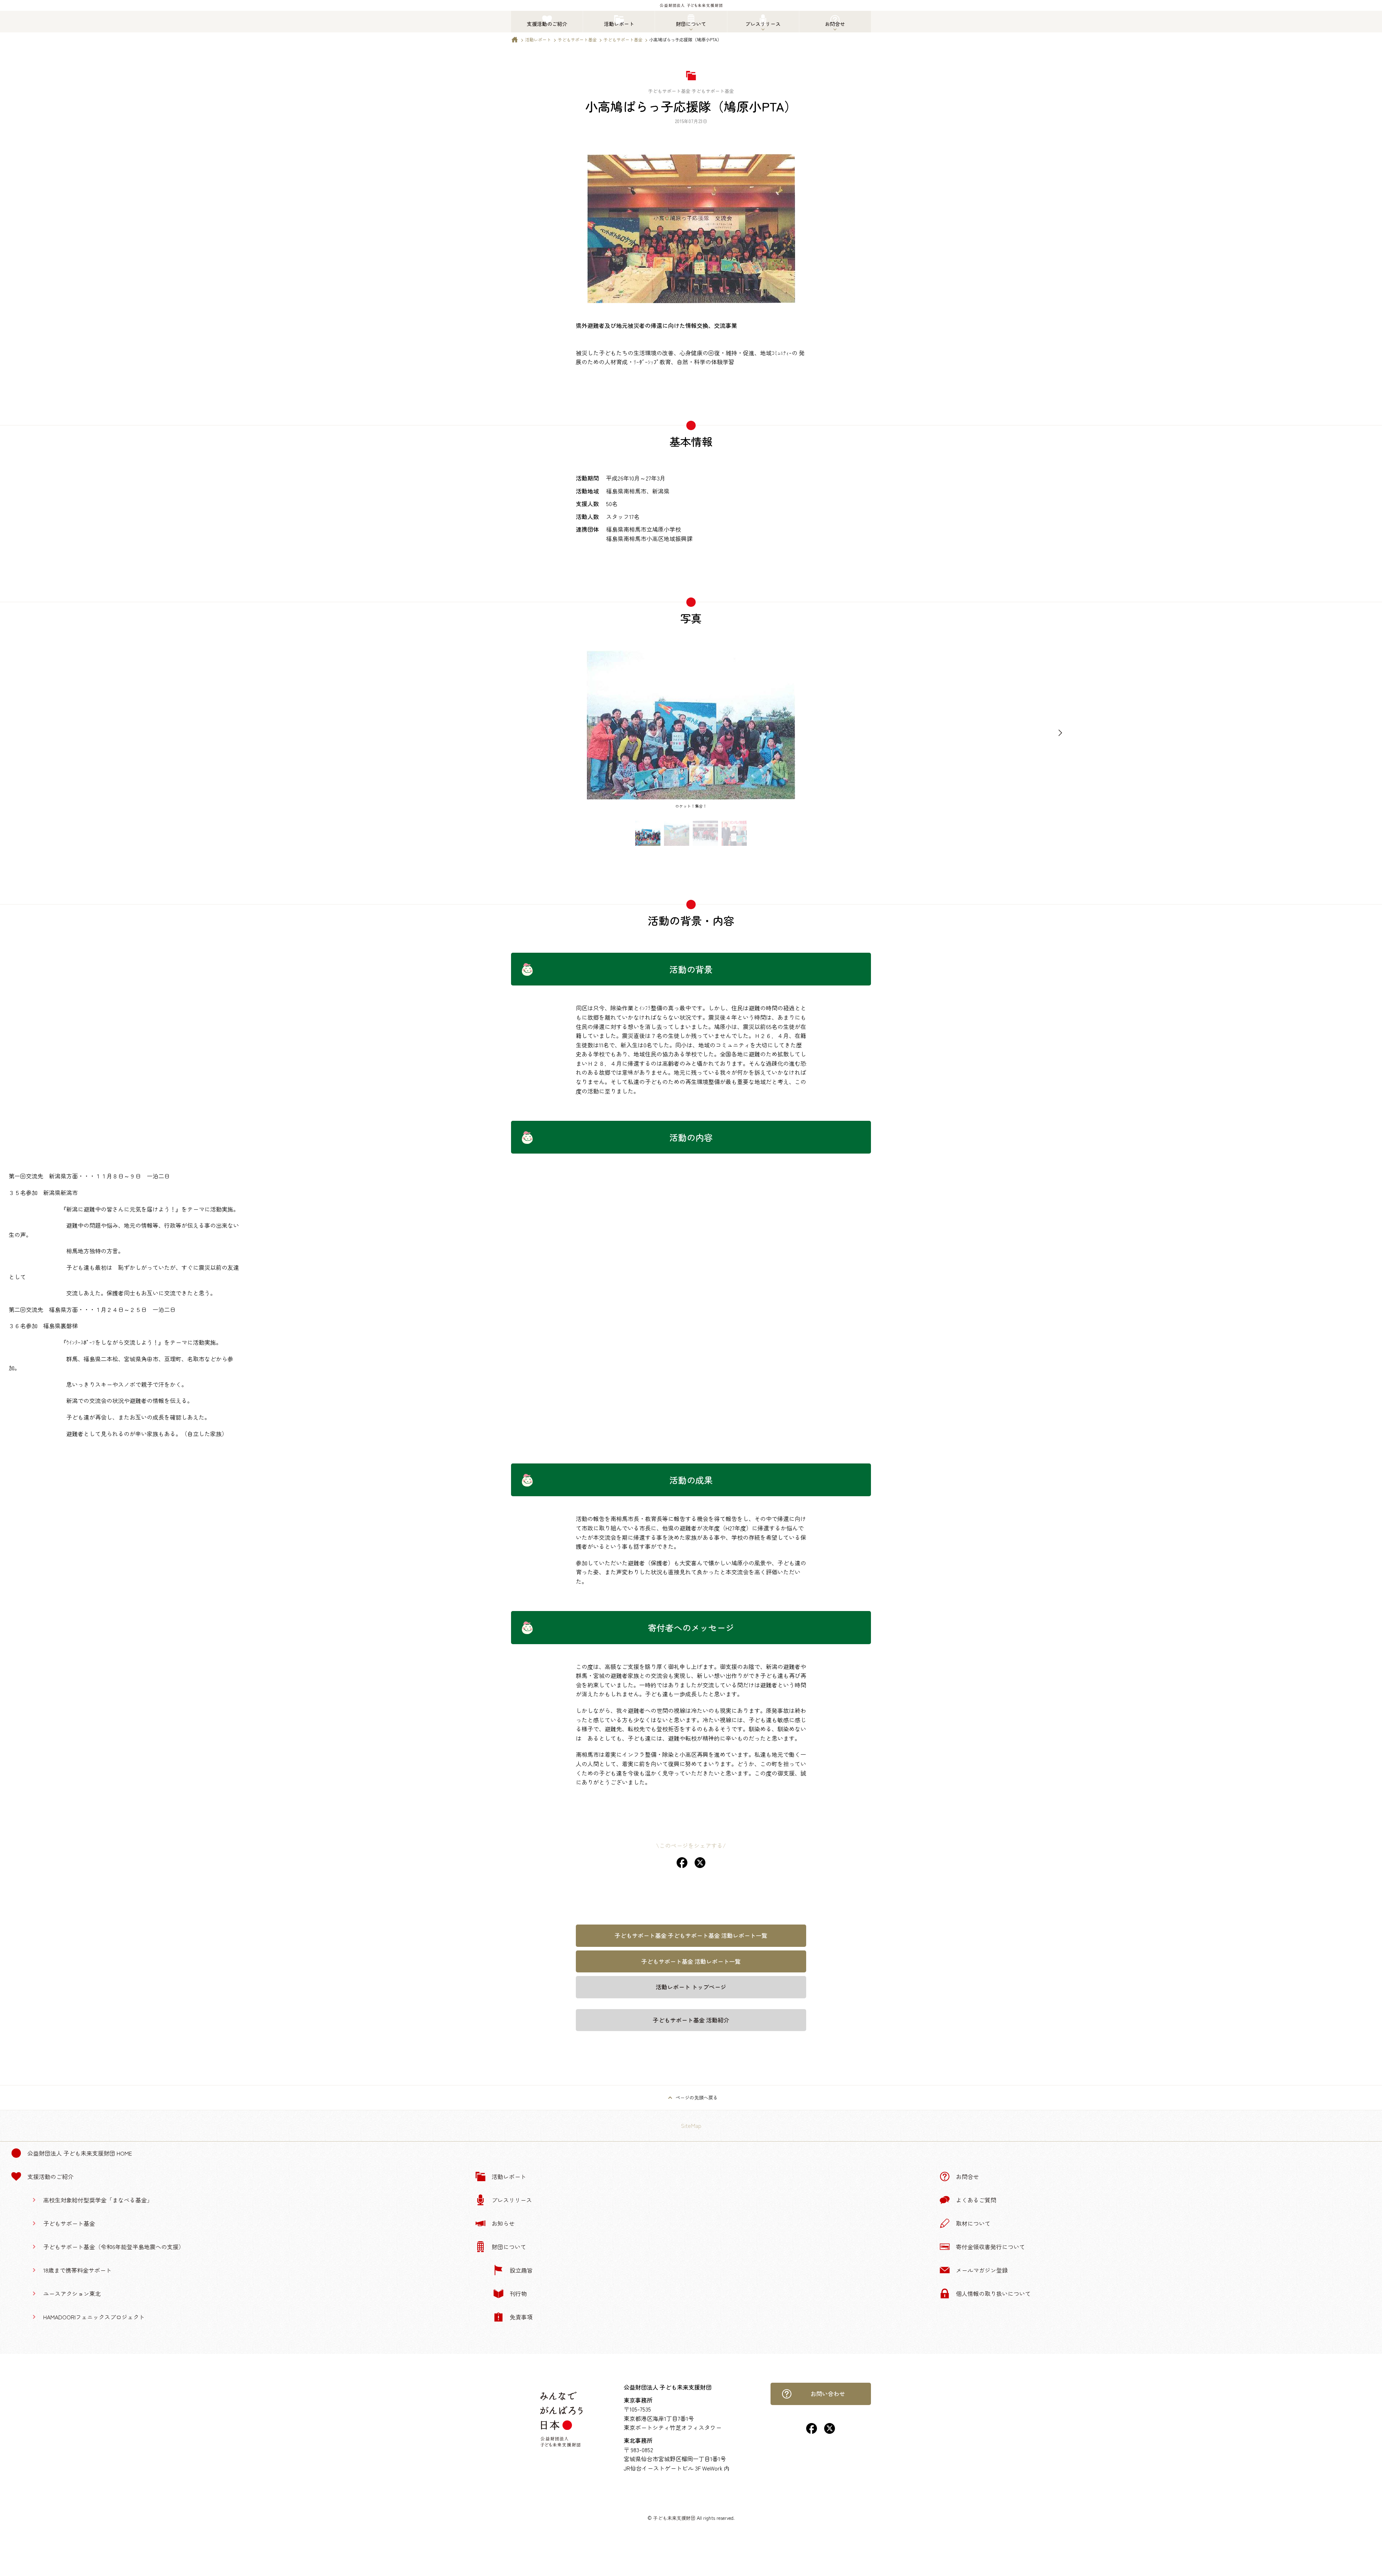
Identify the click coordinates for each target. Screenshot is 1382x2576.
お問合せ (967, 2176)
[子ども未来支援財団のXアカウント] (830, 2431)
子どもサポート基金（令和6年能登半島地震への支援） (114, 2247)
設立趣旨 (521, 2270)
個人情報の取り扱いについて (993, 2293)
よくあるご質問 (976, 2200)
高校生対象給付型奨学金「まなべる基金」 (98, 2200)
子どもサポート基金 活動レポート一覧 (691, 1961)
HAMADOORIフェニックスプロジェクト (94, 2317)
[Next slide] (1060, 733)
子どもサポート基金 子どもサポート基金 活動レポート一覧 (691, 1935)
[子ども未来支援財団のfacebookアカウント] (812, 2431)
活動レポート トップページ (691, 1987)
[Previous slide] (322, 733)
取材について (973, 2223)
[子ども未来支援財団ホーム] (515, 41)
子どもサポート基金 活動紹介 (691, 2020)
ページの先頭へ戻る (697, 2097)
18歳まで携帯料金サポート (77, 2270)
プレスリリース (512, 2200)
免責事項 (521, 2317)
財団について (509, 2247)
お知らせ (503, 2223)
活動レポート (538, 39)
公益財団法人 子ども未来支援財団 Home (80, 2153)
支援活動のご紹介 (50, 2176)
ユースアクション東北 (72, 2293)
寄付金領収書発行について (990, 2247)
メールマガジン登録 (982, 2270)
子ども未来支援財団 (674, 2518)
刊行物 (518, 2293)
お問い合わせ (828, 2394)
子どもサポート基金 (577, 39)
